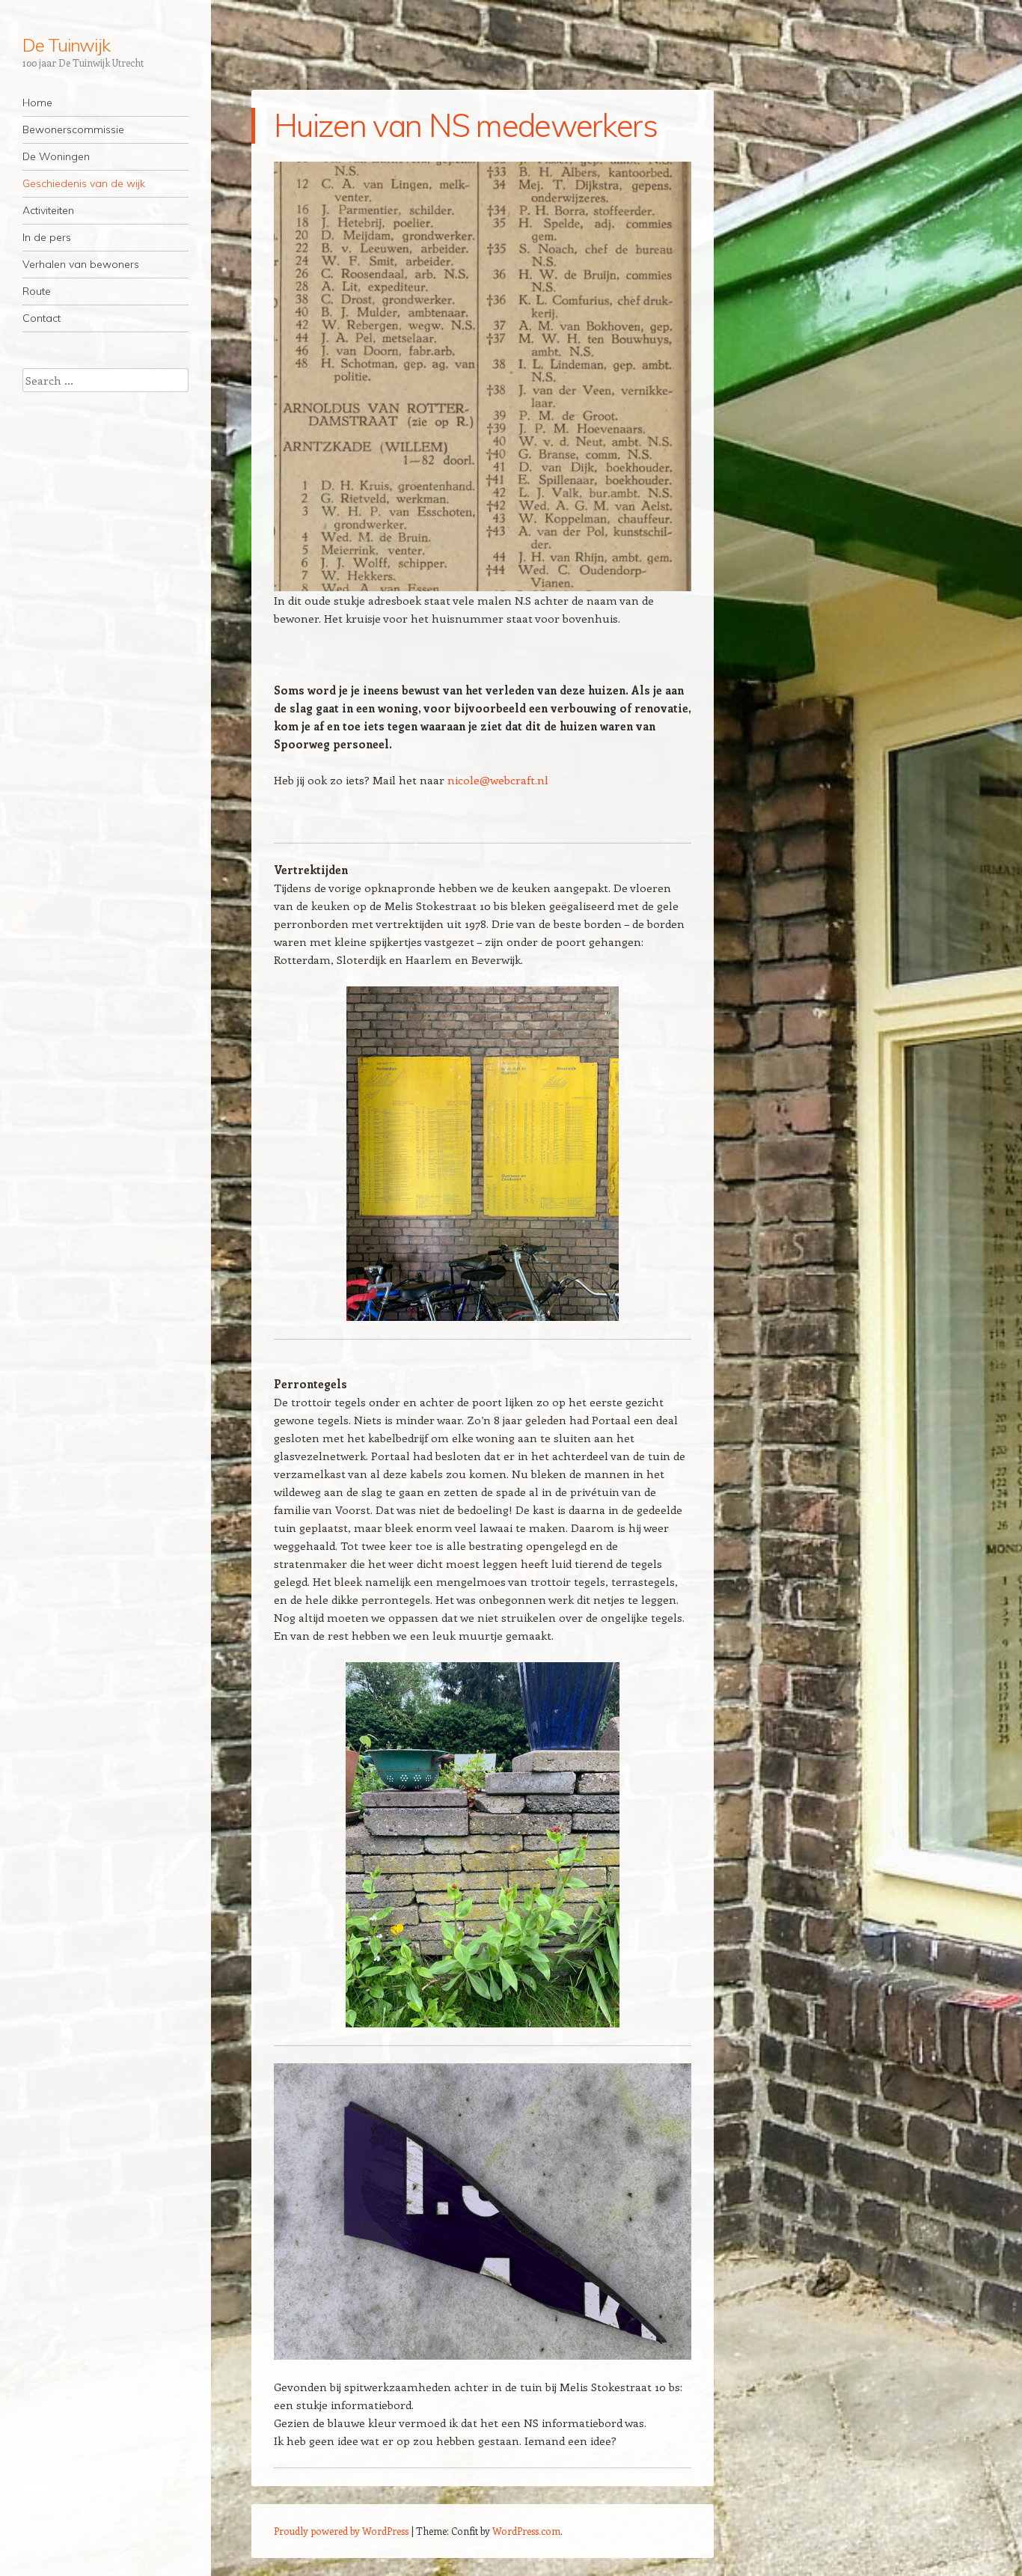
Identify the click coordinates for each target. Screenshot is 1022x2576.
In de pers (47, 237)
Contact (42, 318)
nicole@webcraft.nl (498, 780)
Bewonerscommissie (73, 129)
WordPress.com (526, 2531)
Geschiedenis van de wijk (84, 183)
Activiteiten (48, 210)
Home (37, 103)
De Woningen (56, 156)
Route (37, 291)
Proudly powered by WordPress (341, 2531)
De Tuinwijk (66, 45)
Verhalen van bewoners (81, 264)
